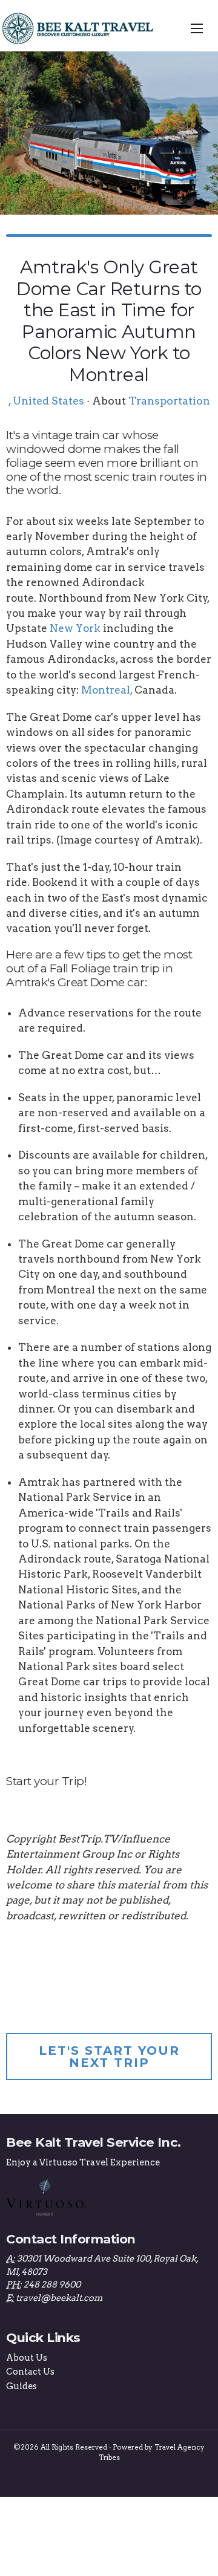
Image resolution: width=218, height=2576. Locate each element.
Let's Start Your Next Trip (109, 2057)
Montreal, (107, 690)
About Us (27, 2358)
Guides (21, 2386)
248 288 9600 (52, 2285)
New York (75, 628)
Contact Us (30, 2372)
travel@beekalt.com (59, 2298)
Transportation (169, 401)
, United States (46, 401)
